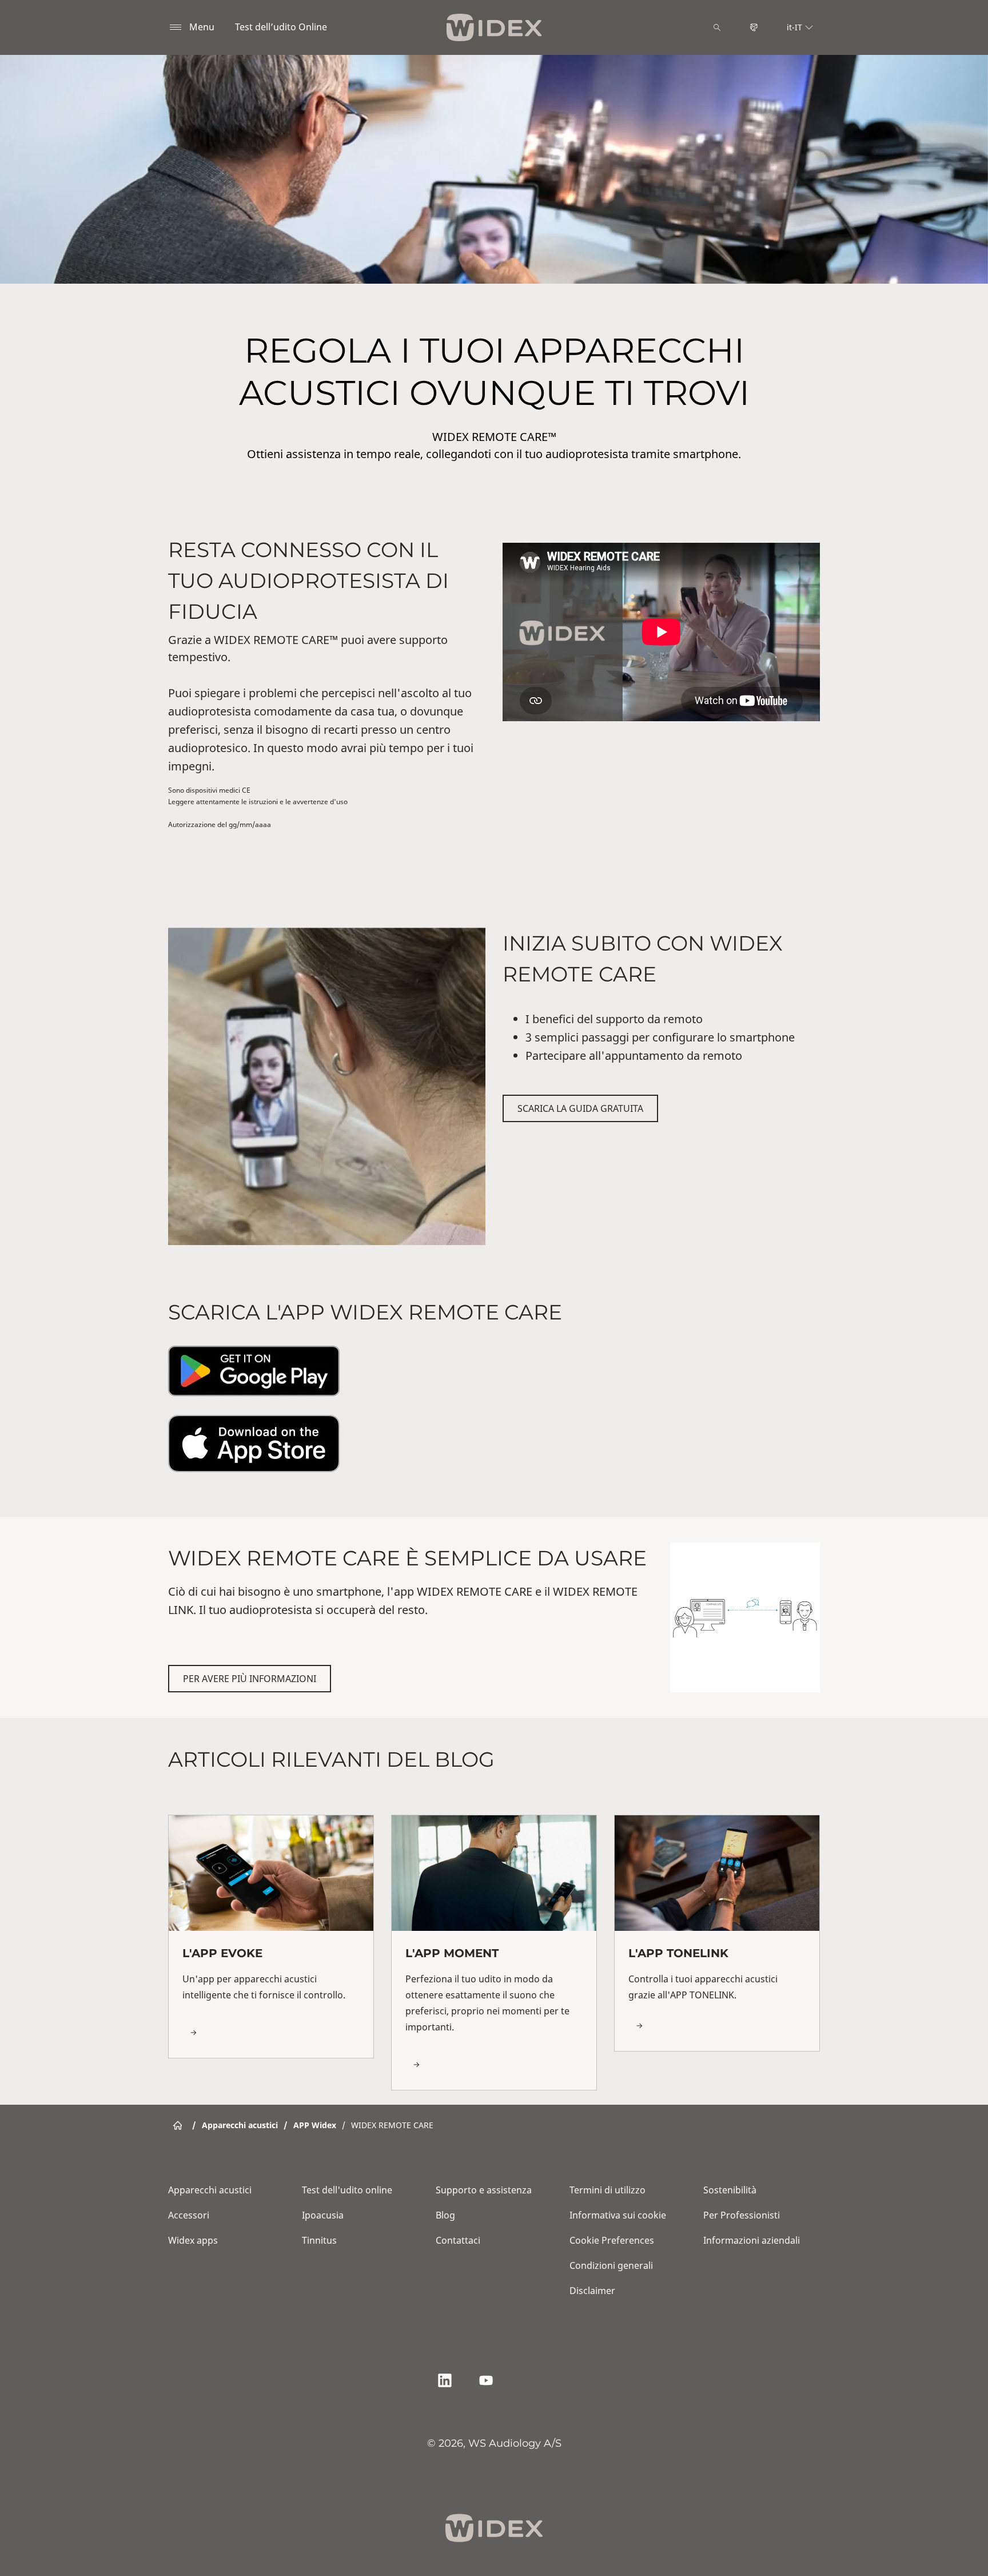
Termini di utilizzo (607, 2190)
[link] (271, 1936)
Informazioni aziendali (752, 2240)
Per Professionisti (742, 2215)
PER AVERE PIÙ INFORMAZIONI (250, 1679)
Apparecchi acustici (210, 2190)
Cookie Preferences (612, 2240)
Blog (445, 2215)
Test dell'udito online (347, 2190)
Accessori (189, 2215)
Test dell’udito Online (281, 27)
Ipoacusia (323, 2215)
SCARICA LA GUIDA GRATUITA (580, 1108)
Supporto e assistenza (484, 2190)
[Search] (717, 27)
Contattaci (458, 2240)
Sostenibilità (730, 2190)
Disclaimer (592, 2291)
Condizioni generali (611, 2265)
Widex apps (193, 2240)
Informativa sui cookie (618, 2215)
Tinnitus (319, 2240)
